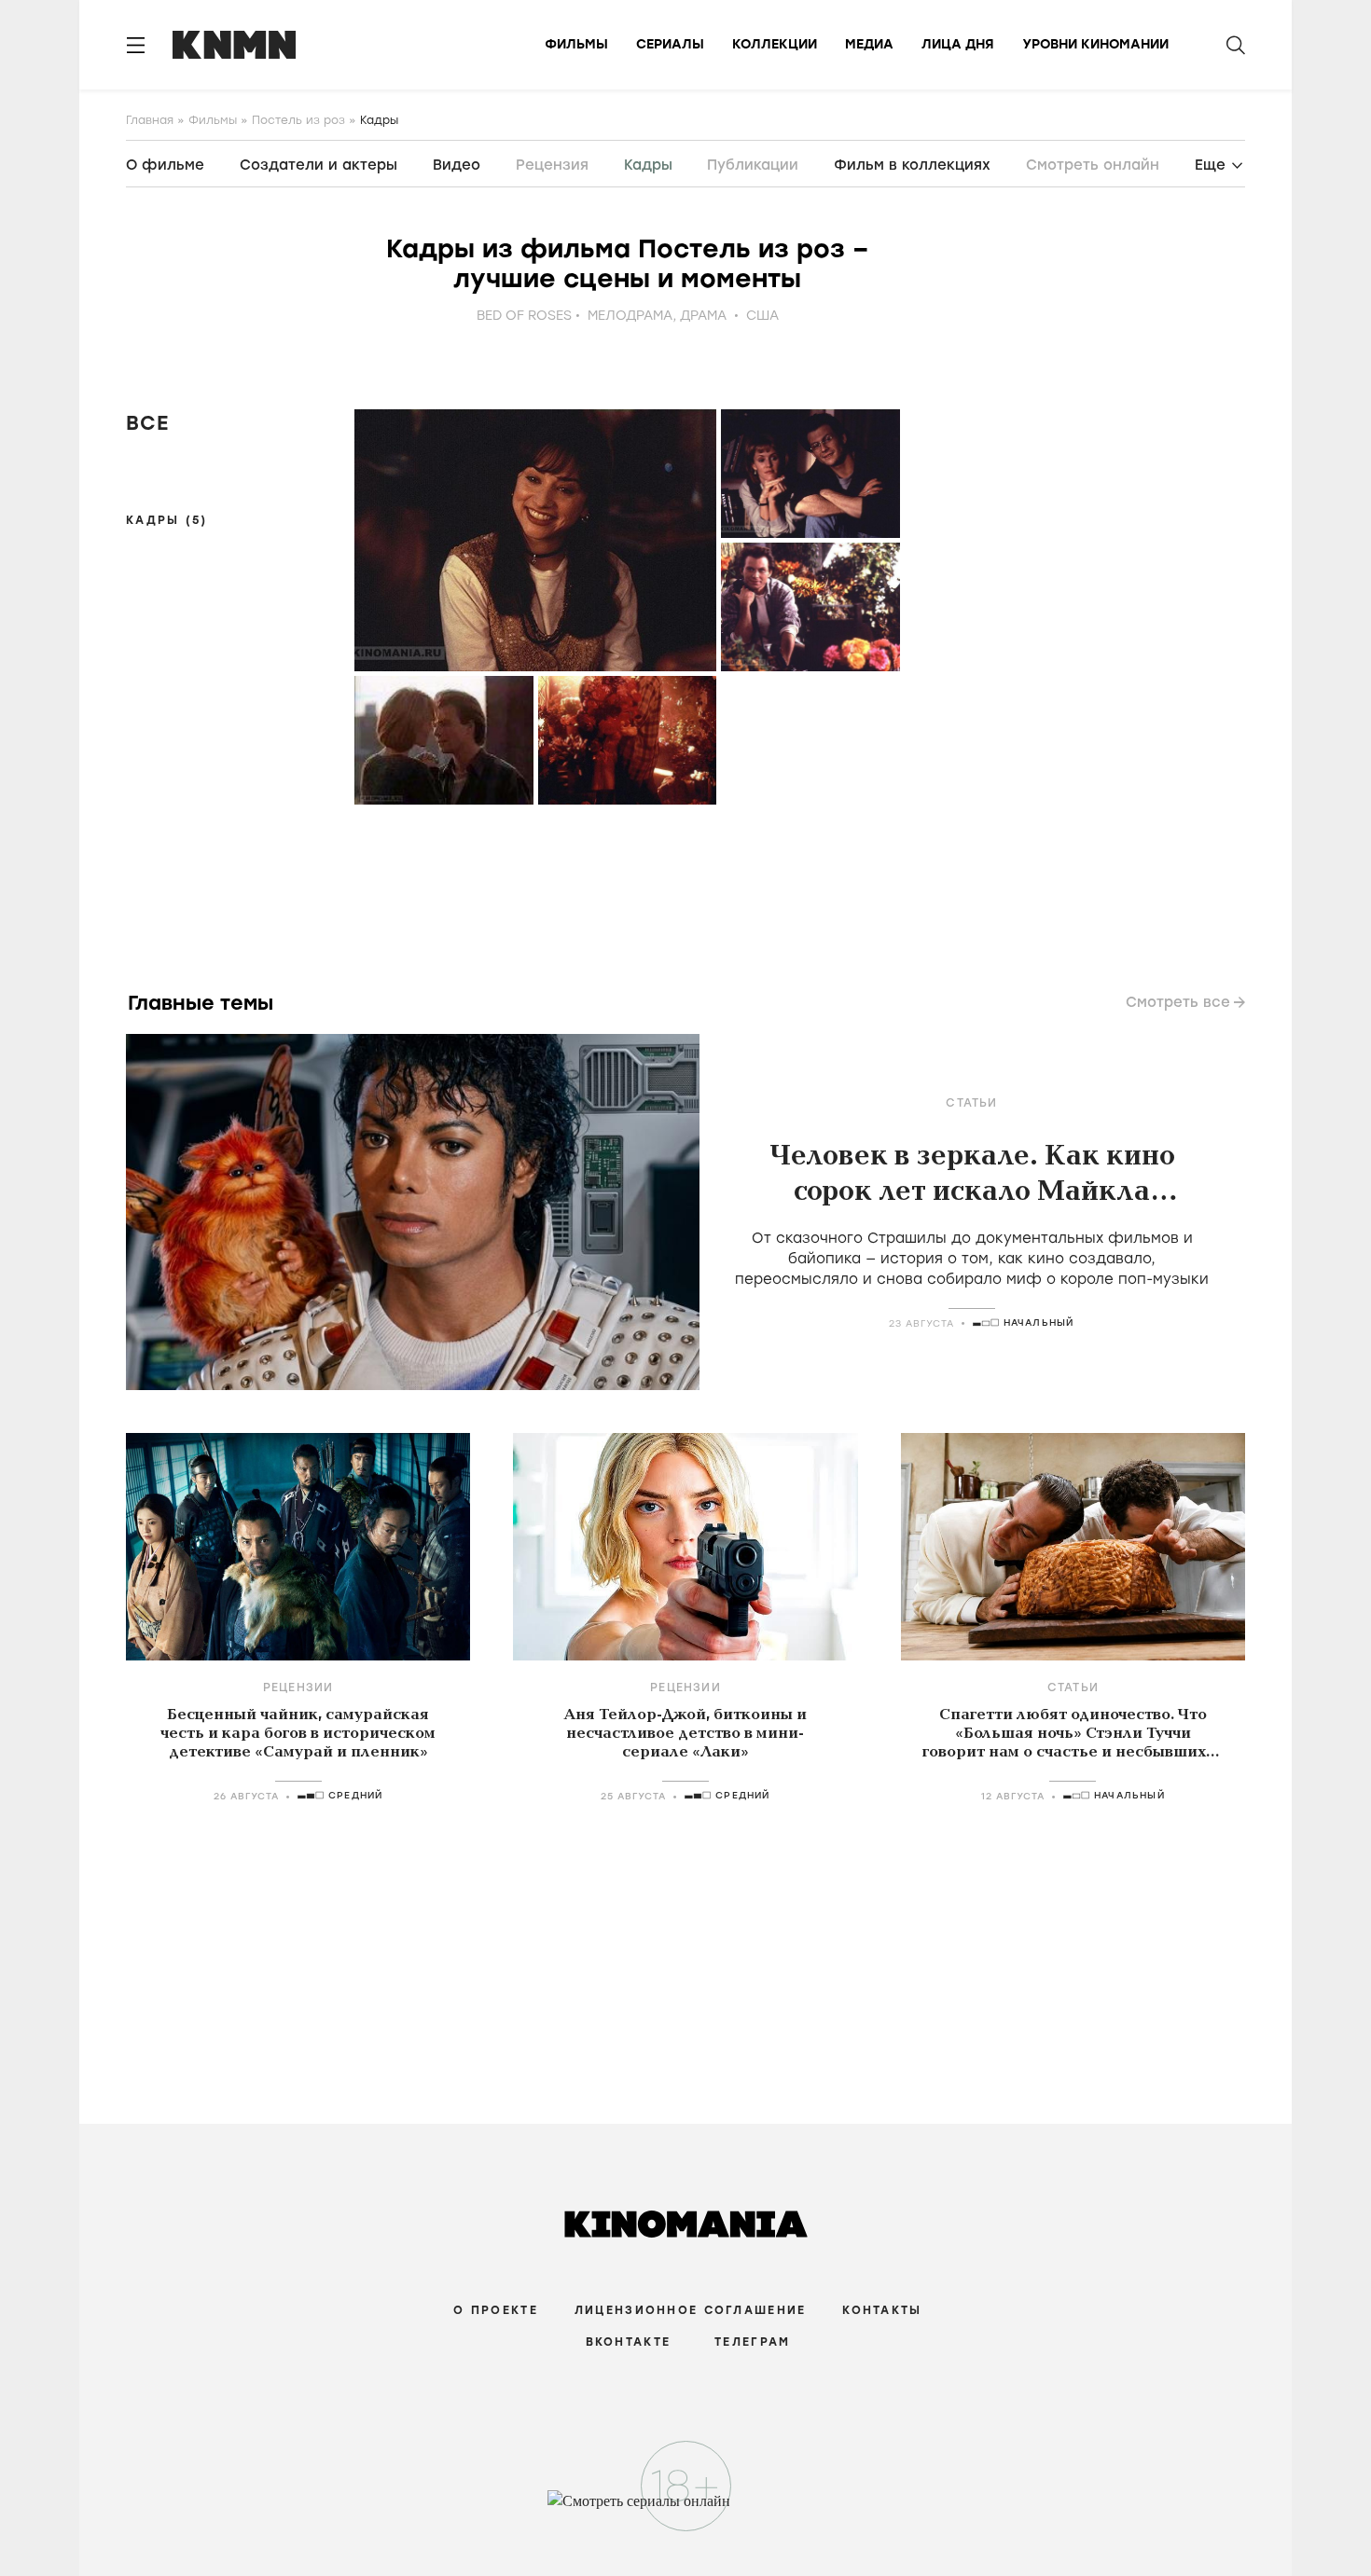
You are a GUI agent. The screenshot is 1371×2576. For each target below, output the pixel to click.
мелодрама (630, 316)
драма (703, 316)
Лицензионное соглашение (690, 2310)
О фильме (165, 165)
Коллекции (775, 44)
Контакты (882, 2310)
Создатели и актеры (319, 165)
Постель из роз (298, 120)
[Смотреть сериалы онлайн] (686, 2510)
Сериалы (670, 44)
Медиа (869, 44)
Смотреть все (1178, 1002)
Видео (457, 165)
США (762, 316)
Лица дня (958, 44)
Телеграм (752, 2342)
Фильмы (576, 44)
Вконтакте (629, 2342)
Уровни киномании (1095, 44)
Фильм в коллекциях (912, 165)
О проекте (496, 2310)
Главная (150, 120)
